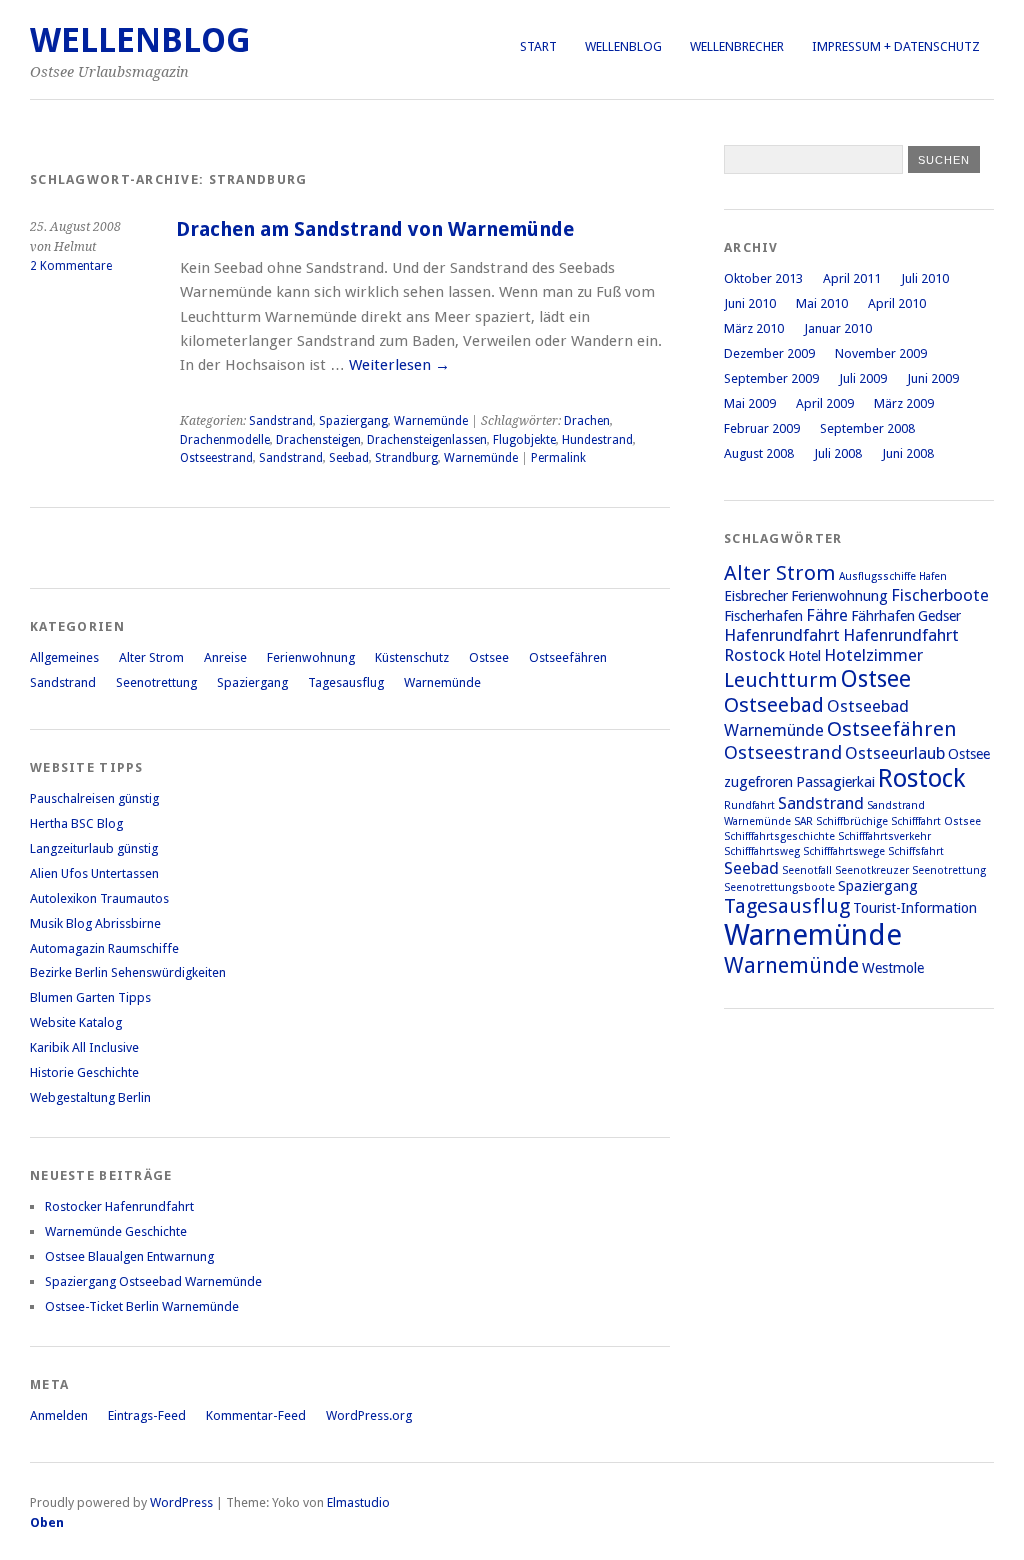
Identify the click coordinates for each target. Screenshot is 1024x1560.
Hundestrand (597, 440)
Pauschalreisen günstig (94, 798)
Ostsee (489, 657)
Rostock (921, 778)
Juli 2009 (863, 378)
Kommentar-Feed (256, 1415)
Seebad (349, 458)
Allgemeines (64, 657)
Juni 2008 (908, 453)
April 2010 (897, 303)
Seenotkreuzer (872, 870)
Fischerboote (940, 595)
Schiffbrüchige (852, 821)
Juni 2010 (750, 303)
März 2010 (754, 328)
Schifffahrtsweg (762, 851)
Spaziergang (353, 421)
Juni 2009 (933, 378)
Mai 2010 (822, 303)
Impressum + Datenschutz (896, 46)
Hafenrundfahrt (782, 635)
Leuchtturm (781, 680)
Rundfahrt (749, 805)
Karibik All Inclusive (84, 1047)
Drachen (587, 421)
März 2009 (904, 403)
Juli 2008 (838, 453)
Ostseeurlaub (895, 753)
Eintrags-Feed (147, 1415)
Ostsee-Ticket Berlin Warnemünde (142, 1306)
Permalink (558, 458)
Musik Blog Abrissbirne (95, 923)
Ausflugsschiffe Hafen (893, 576)
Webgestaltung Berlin (90, 1097)
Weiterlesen (399, 365)
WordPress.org (369, 1415)
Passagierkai (835, 782)
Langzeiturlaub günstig (94, 848)
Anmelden (59, 1415)
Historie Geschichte (84, 1072)
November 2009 (881, 353)
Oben (47, 1522)
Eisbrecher (756, 596)
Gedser (939, 616)
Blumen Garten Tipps (90, 997)
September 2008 (867, 428)
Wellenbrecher (737, 46)
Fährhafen (883, 616)
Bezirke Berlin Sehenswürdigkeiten (128, 972)
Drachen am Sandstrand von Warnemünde (375, 229)
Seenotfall (807, 870)
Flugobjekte (524, 440)
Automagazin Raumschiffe (104, 948)
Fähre (827, 615)
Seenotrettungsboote (779, 887)
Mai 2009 (750, 403)
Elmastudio (358, 1502)
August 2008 (759, 453)
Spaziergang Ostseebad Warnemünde (153, 1281)
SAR (803, 821)
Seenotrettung (156, 682)
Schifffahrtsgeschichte (779, 836)
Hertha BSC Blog (76, 823)
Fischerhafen (763, 616)
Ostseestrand (216, 458)
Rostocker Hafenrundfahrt (119, 1206)
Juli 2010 (925, 278)
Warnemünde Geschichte (116, 1231)
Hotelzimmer (873, 655)
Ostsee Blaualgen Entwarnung (129, 1256)
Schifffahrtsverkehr (884, 836)
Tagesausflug (346, 682)
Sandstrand (281, 421)
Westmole (893, 968)
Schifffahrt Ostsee (936, 821)
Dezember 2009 (769, 353)
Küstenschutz (412, 657)
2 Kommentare (71, 266)
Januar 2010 (838, 328)
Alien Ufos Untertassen (94, 873)
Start (538, 46)
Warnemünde (431, 421)
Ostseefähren (568, 657)
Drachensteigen (318, 440)
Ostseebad (774, 705)
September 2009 (771, 378)
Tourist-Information (915, 908)
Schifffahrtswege (844, 851)
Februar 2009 (762, 428)
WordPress (181, 1502)
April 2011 (852, 278)
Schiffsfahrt (916, 851)
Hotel (804, 656)
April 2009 (825, 403)
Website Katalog (76, 1022)
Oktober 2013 (763, 278)
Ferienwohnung (311, 657)
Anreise (225, 657)
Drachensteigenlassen (427, 440)
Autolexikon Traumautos (99, 898)
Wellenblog (623, 46)
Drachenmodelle (225, 440)
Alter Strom (151, 657)
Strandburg (406, 458)
